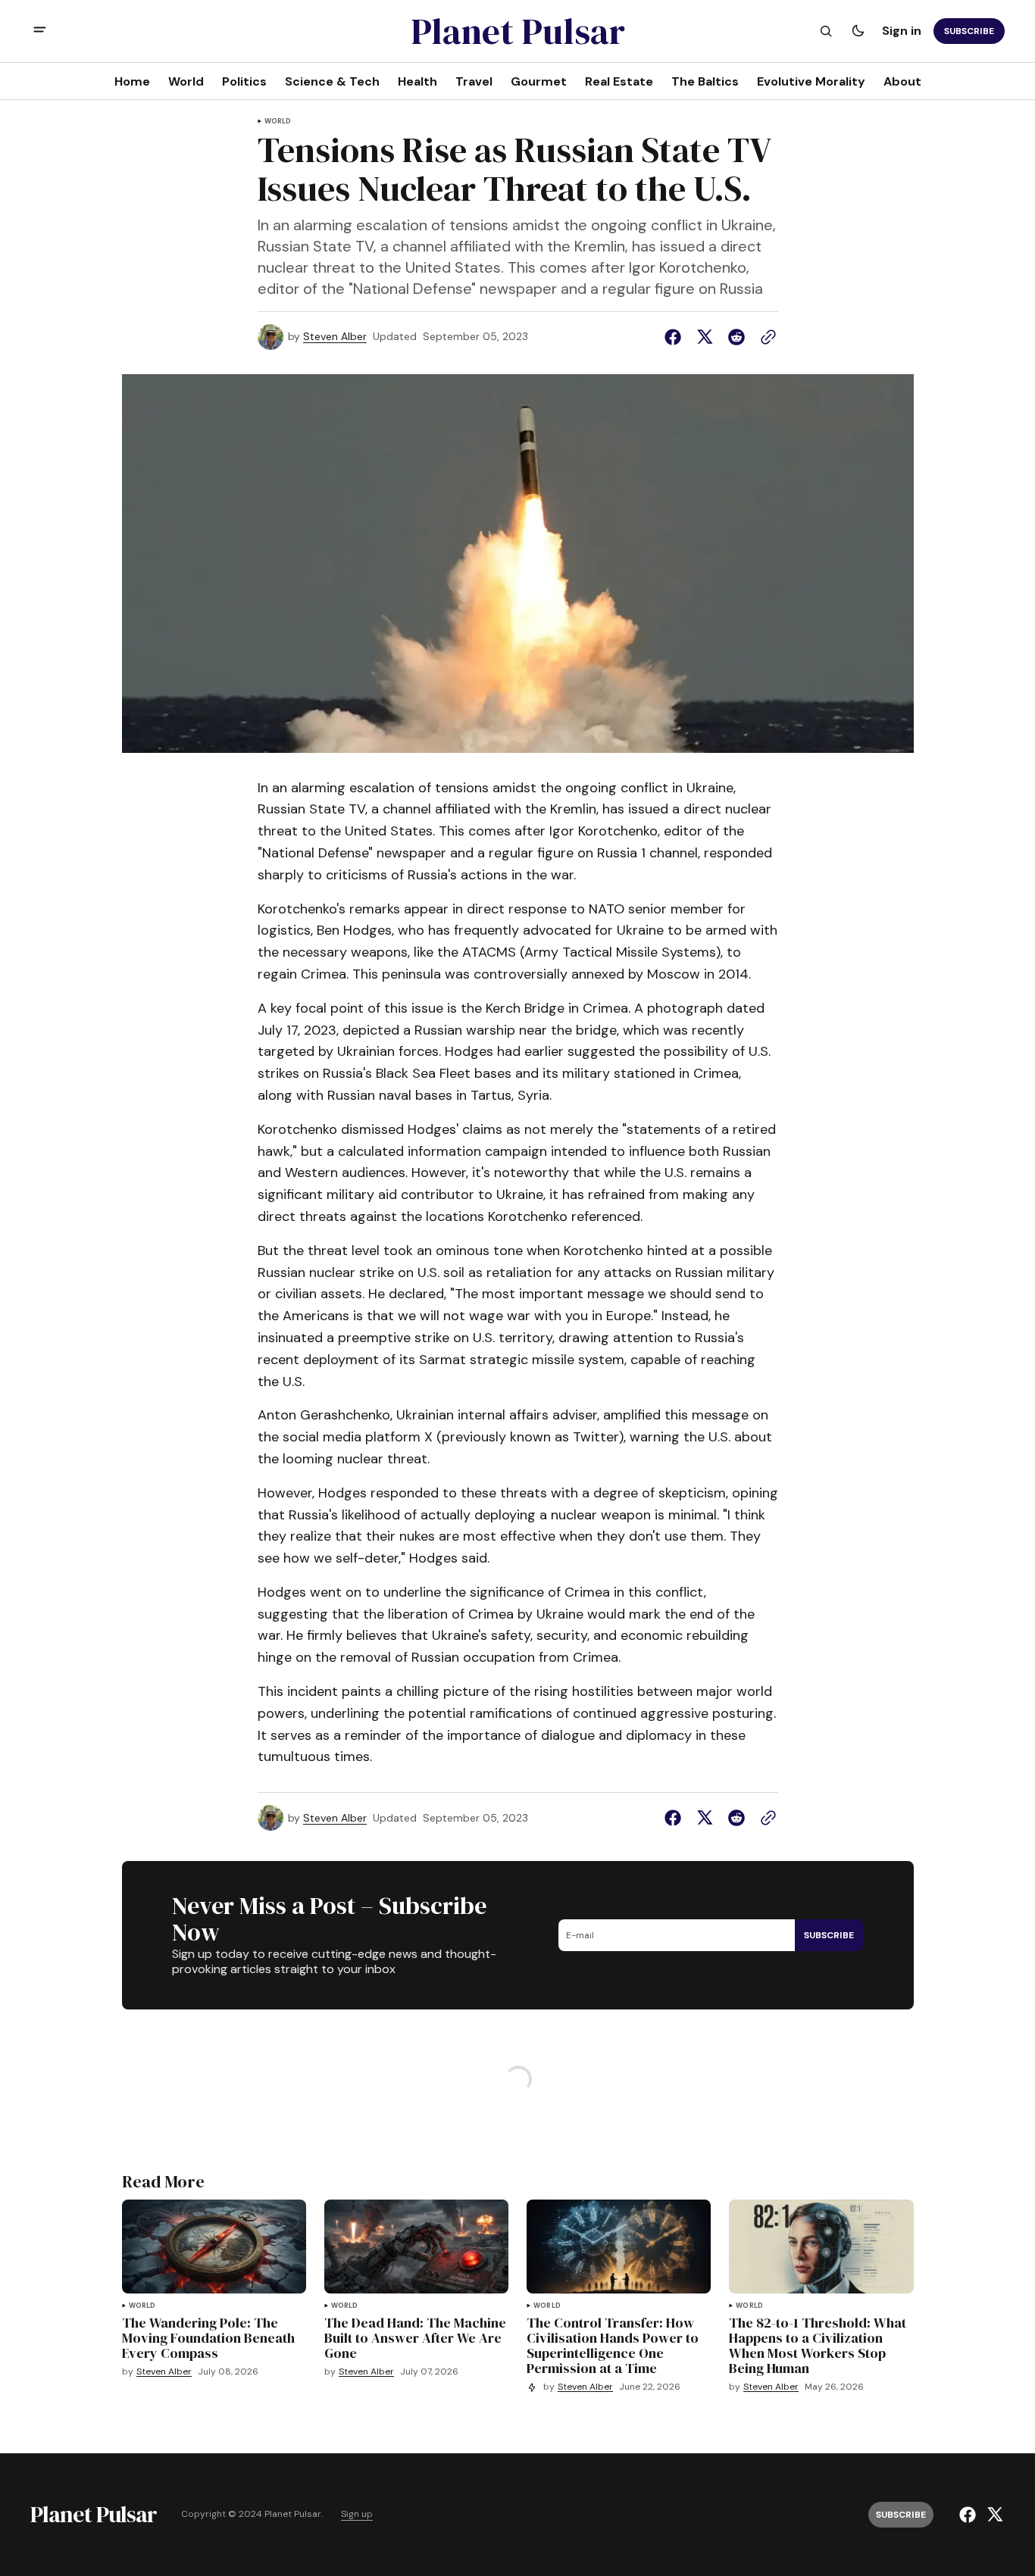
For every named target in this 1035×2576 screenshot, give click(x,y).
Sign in (902, 31)
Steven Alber (335, 337)
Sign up (357, 2514)
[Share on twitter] (705, 337)
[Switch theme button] (858, 31)
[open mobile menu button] (40, 31)
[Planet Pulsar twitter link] (993, 2515)
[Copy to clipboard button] (765, 337)
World (278, 122)
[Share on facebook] (676, 337)
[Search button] (826, 31)
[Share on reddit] (736, 337)
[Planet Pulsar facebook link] (969, 2515)
